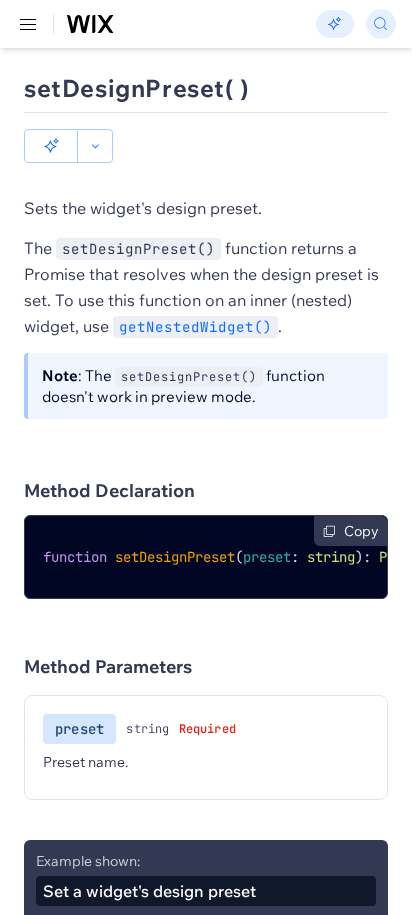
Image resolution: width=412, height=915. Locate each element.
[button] (51, 146)
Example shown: (88, 861)
